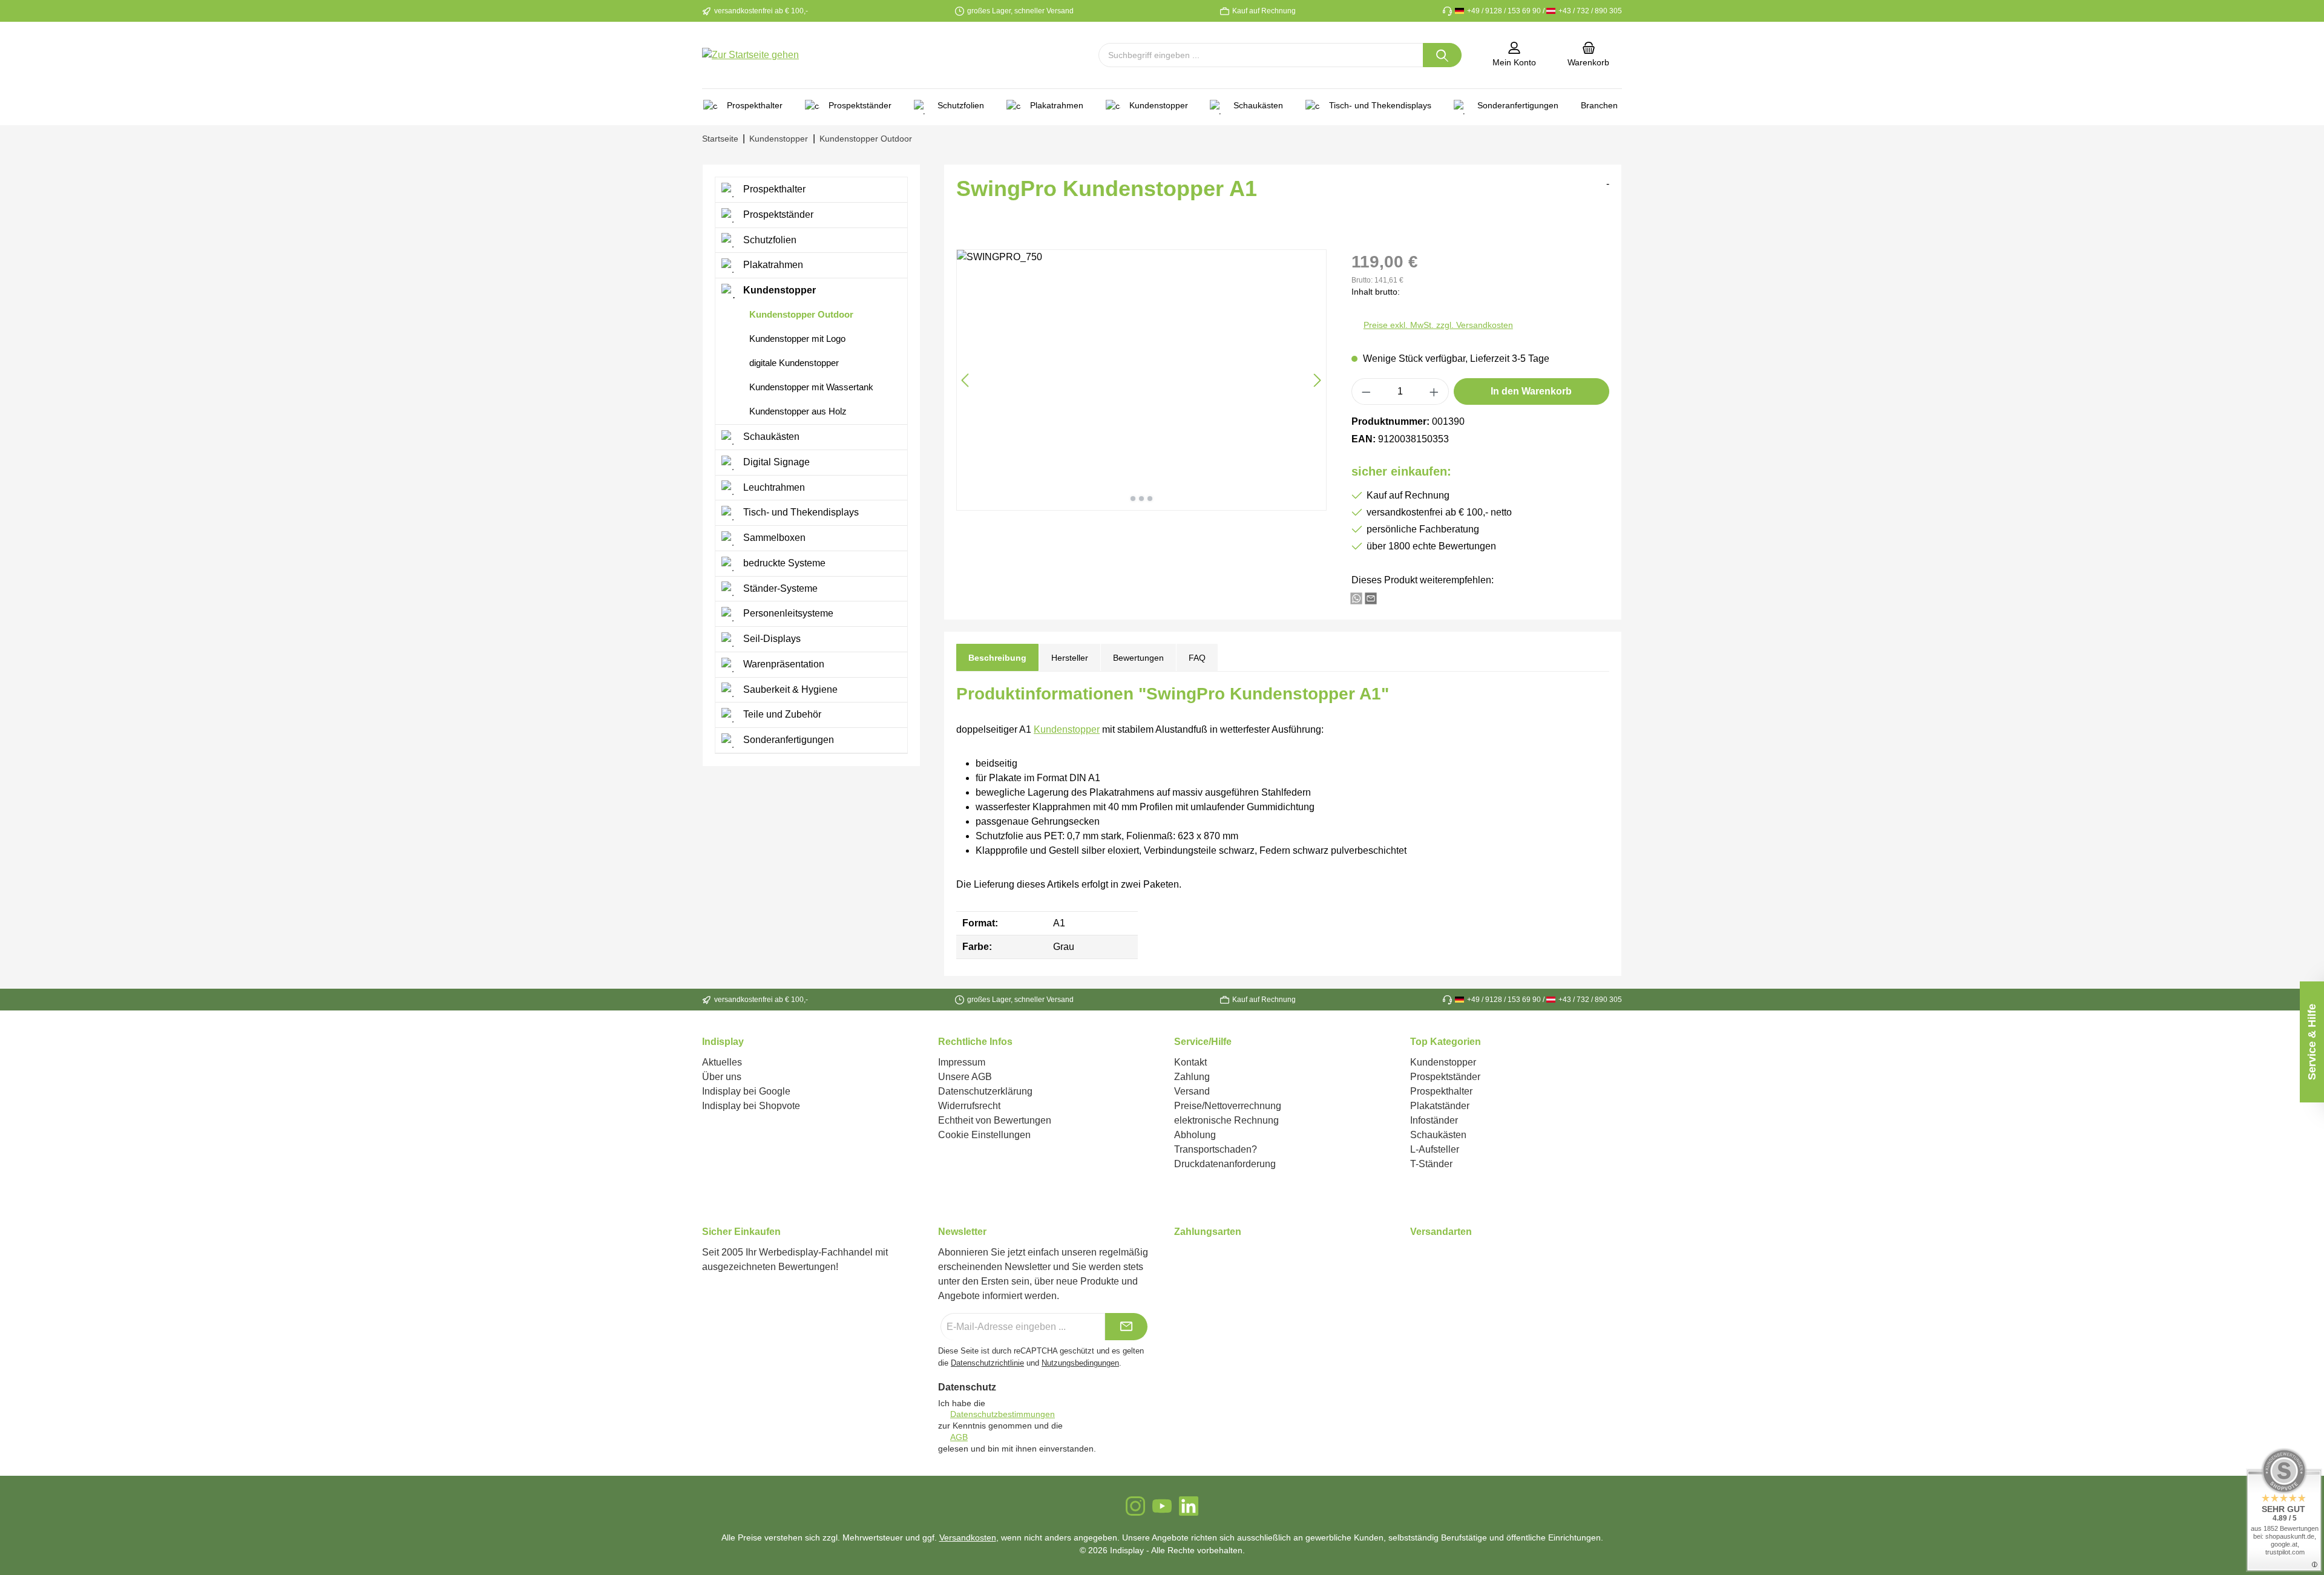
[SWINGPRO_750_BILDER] (1141, 380)
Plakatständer (1440, 1106)
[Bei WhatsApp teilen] (1356, 598)
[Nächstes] (1317, 380)
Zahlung (1192, 1077)
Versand (1192, 1091)
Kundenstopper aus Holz (797, 411)
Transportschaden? (1216, 1149)
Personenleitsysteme (787, 613)
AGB (959, 1437)
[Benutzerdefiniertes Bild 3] (1189, 1259)
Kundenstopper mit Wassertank (810, 387)
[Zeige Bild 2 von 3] (1141, 499)
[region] (1142, 380)
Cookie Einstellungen (984, 1135)
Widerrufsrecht (969, 1106)
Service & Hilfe (2312, 1042)
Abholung (1195, 1135)
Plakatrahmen (772, 265)
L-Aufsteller (1435, 1149)
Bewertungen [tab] (1138, 658)
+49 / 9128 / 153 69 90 (1503, 11)
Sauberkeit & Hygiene (789, 689)
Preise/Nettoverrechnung (1228, 1106)
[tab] (997, 657)
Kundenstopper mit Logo (796, 339)
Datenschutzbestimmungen (1003, 1414)
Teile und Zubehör (781, 714)
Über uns (722, 1077)
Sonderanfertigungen (787, 740)
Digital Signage (775, 462)
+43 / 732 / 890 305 (1589, 11)
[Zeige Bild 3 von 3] (1150, 499)
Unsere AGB (965, 1077)
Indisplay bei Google (746, 1091)
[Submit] (1126, 1327)
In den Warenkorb (1531, 391)
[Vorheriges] (966, 380)
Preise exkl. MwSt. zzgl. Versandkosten (1438, 325)
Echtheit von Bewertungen (995, 1120)
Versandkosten (968, 1537)
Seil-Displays (771, 639)
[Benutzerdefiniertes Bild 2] (1182, 1259)
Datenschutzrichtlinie (987, 1363)
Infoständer (1434, 1120)
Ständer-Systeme (779, 588)
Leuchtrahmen (773, 487)
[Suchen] (1442, 55)
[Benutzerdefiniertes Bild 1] (1175, 1259)
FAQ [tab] (1197, 658)
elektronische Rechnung (1226, 1120)
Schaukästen (770, 437)
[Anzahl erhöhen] (1434, 391)
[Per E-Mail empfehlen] (1371, 598)
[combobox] (1261, 55)
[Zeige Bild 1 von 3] (1133, 499)
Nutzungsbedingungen (1080, 1363)
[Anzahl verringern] (1366, 391)
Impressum (962, 1062)
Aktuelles (722, 1062)
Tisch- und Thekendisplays (800, 512)
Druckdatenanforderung (1225, 1164)
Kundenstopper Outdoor (800, 314)
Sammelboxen (773, 538)
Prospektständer (777, 214)
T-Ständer (1431, 1164)
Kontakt (1190, 1062)
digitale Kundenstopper (793, 363)
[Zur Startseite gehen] (750, 55)
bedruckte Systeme (783, 563)
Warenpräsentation (783, 664)
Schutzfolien (769, 240)
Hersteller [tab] (1070, 658)
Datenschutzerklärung (985, 1091)
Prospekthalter (773, 189)
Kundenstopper (778, 290)
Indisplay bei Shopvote (751, 1106)
